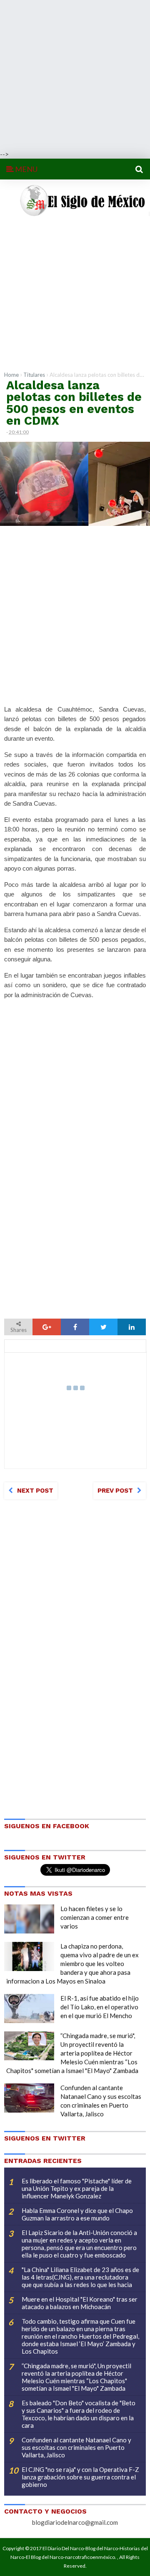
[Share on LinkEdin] (132, 1327)
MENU (26, 169)
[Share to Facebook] (75, 1327)
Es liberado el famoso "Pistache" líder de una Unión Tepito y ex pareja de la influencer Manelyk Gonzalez (77, 2188)
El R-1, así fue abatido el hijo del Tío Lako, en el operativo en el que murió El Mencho (100, 2007)
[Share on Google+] (47, 1327)
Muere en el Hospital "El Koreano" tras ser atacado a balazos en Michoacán (80, 2303)
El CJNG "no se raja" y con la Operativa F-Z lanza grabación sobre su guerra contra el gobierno (80, 2477)
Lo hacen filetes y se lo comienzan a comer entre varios (95, 1917)
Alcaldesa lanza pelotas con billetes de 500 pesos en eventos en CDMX (74, 403)
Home (11, 375)
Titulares (34, 375)
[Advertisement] (75, 75)
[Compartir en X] (103, 1327)
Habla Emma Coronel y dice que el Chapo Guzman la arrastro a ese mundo (77, 2214)
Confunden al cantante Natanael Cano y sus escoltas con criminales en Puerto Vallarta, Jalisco (76, 2447)
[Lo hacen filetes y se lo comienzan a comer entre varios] (29, 1919)
